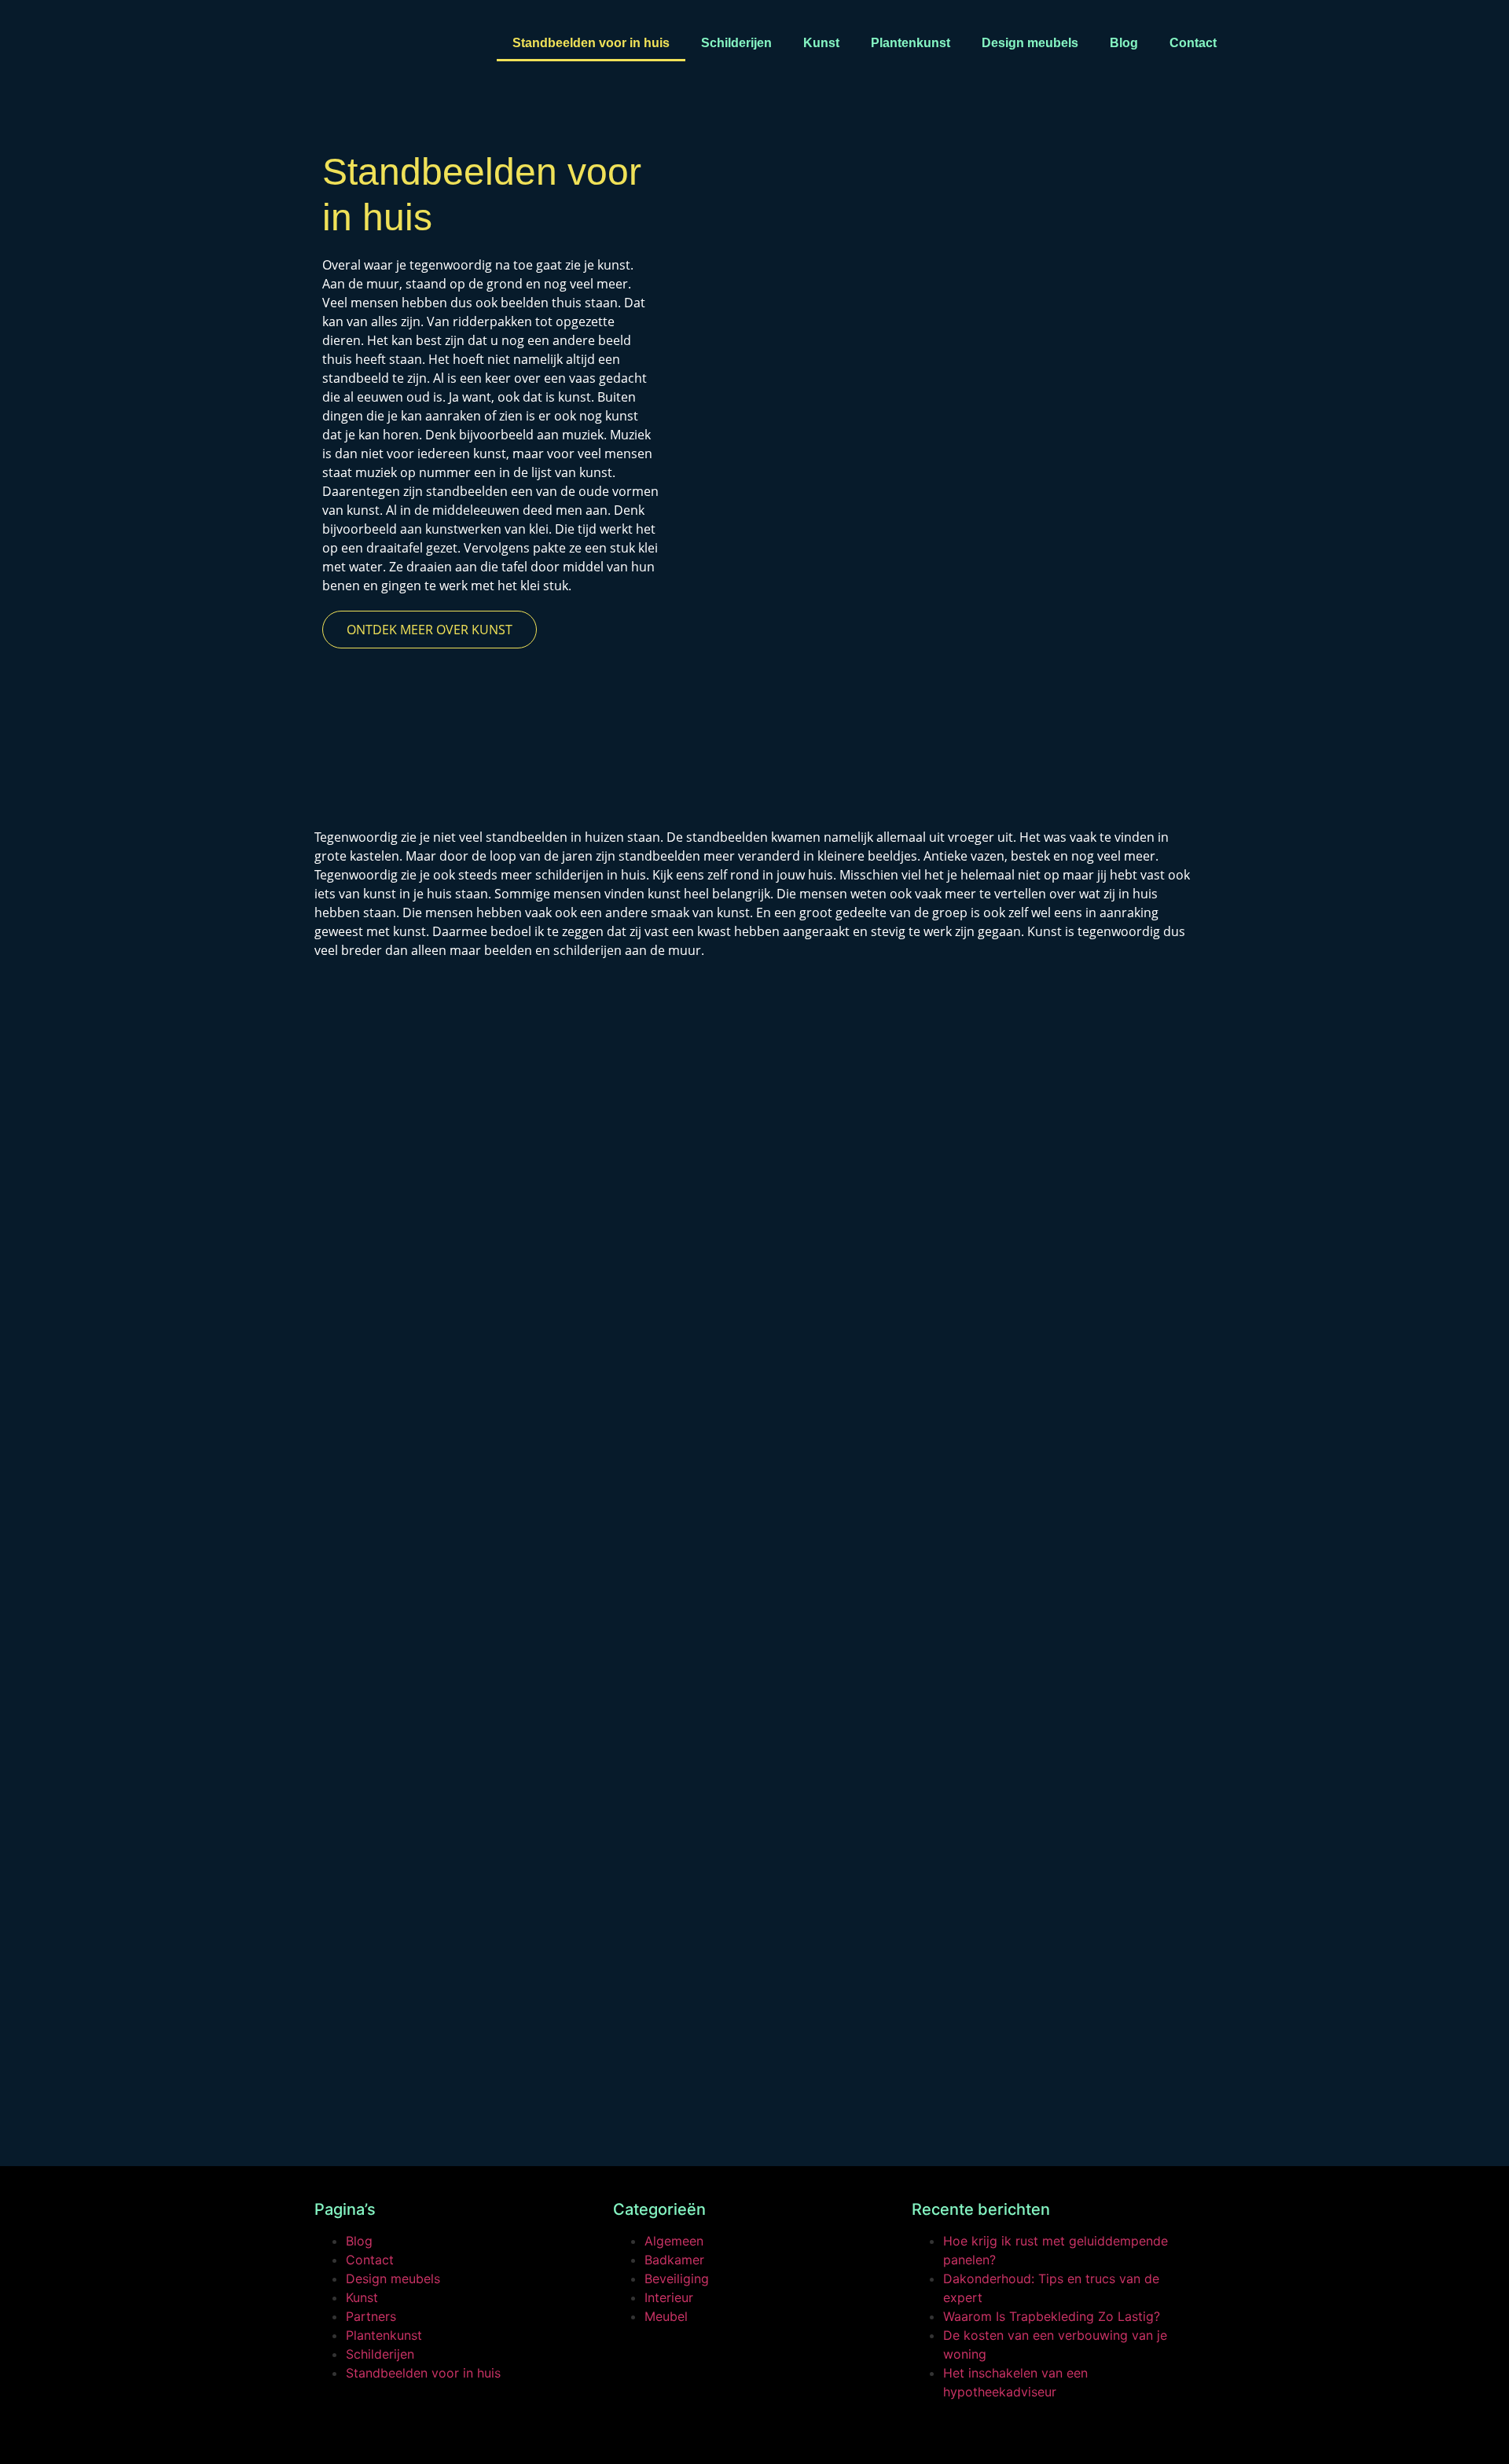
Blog (1124, 43)
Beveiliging (677, 2279)
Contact (1193, 43)
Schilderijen (736, 43)
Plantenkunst (911, 43)
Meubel (666, 2316)
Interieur (669, 2297)
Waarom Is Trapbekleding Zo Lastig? (1052, 2316)
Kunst (821, 43)
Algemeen (674, 2241)
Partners (371, 2316)
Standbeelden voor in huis (591, 43)
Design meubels (1030, 43)
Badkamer (674, 2260)
